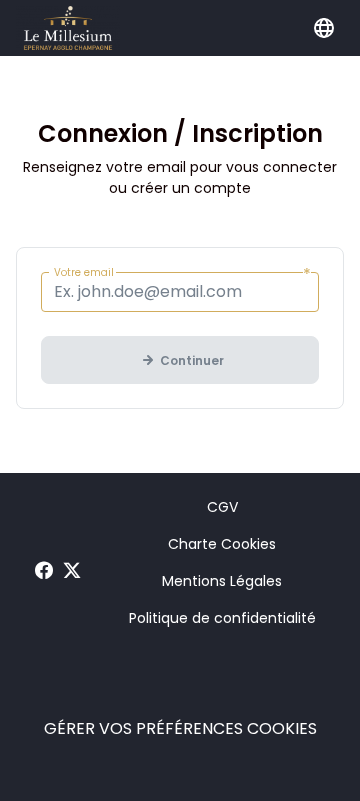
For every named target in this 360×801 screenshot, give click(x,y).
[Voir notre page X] (72, 571)
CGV (222, 507)
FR (324, 28)
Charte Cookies (222, 544)
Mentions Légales (222, 581)
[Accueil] (68, 28)
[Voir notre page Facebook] (44, 571)
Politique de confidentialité (222, 618)
